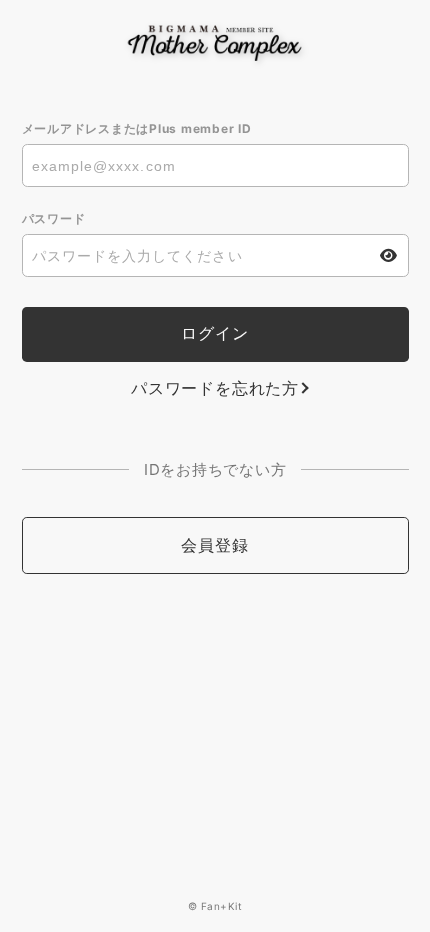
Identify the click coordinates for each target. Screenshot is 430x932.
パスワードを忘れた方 (215, 388)
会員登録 (214, 545)
